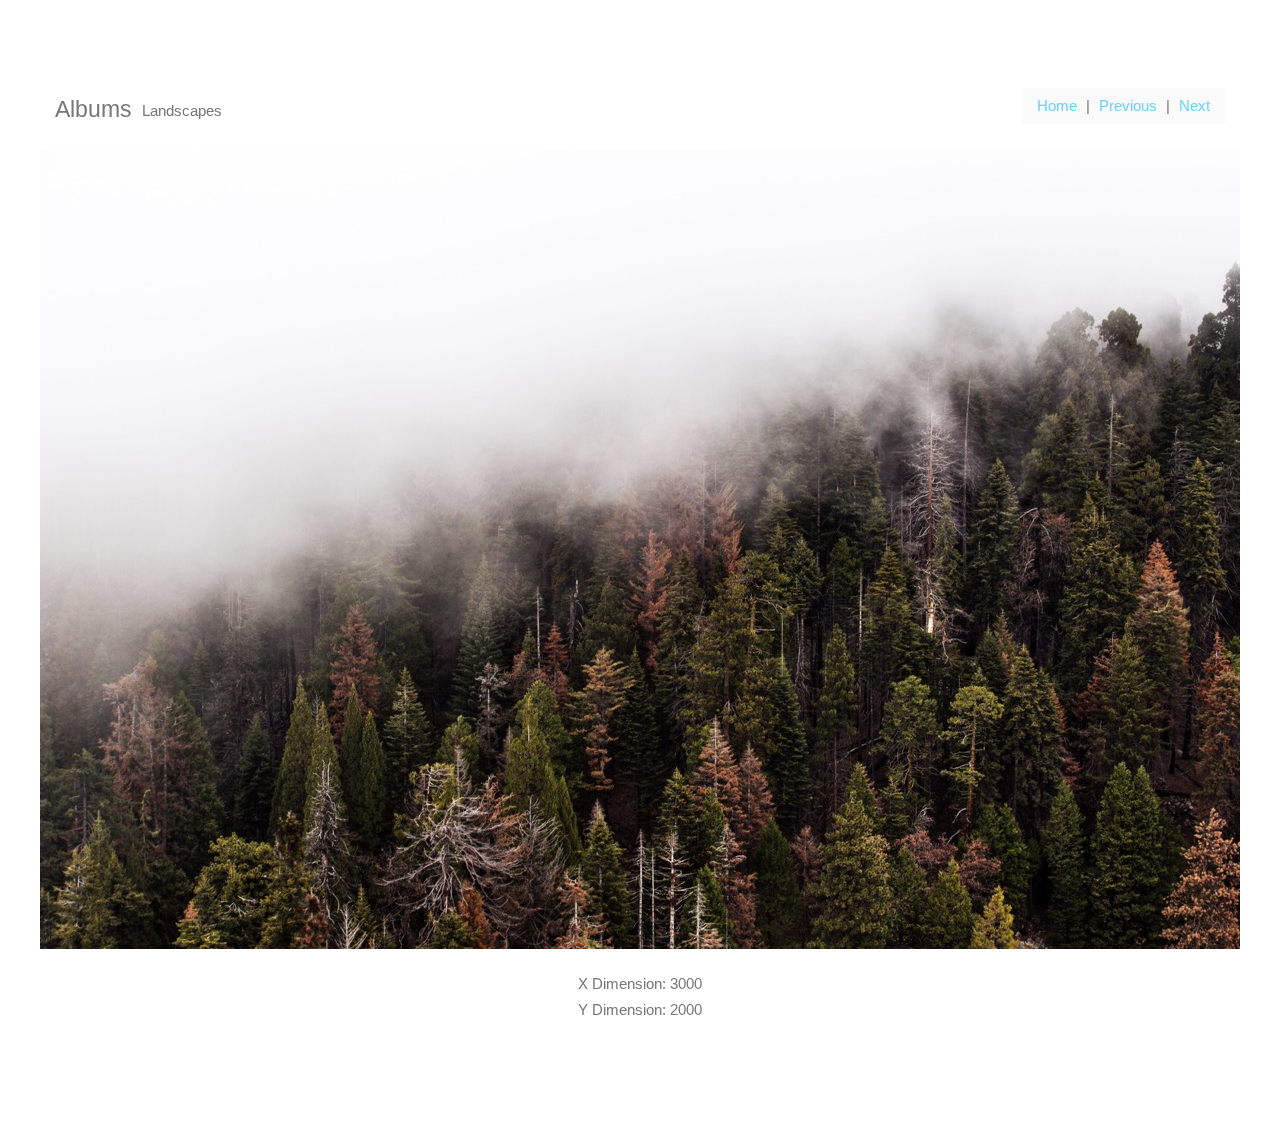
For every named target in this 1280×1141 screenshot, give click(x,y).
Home (1057, 106)
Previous (1128, 106)
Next (1194, 106)
